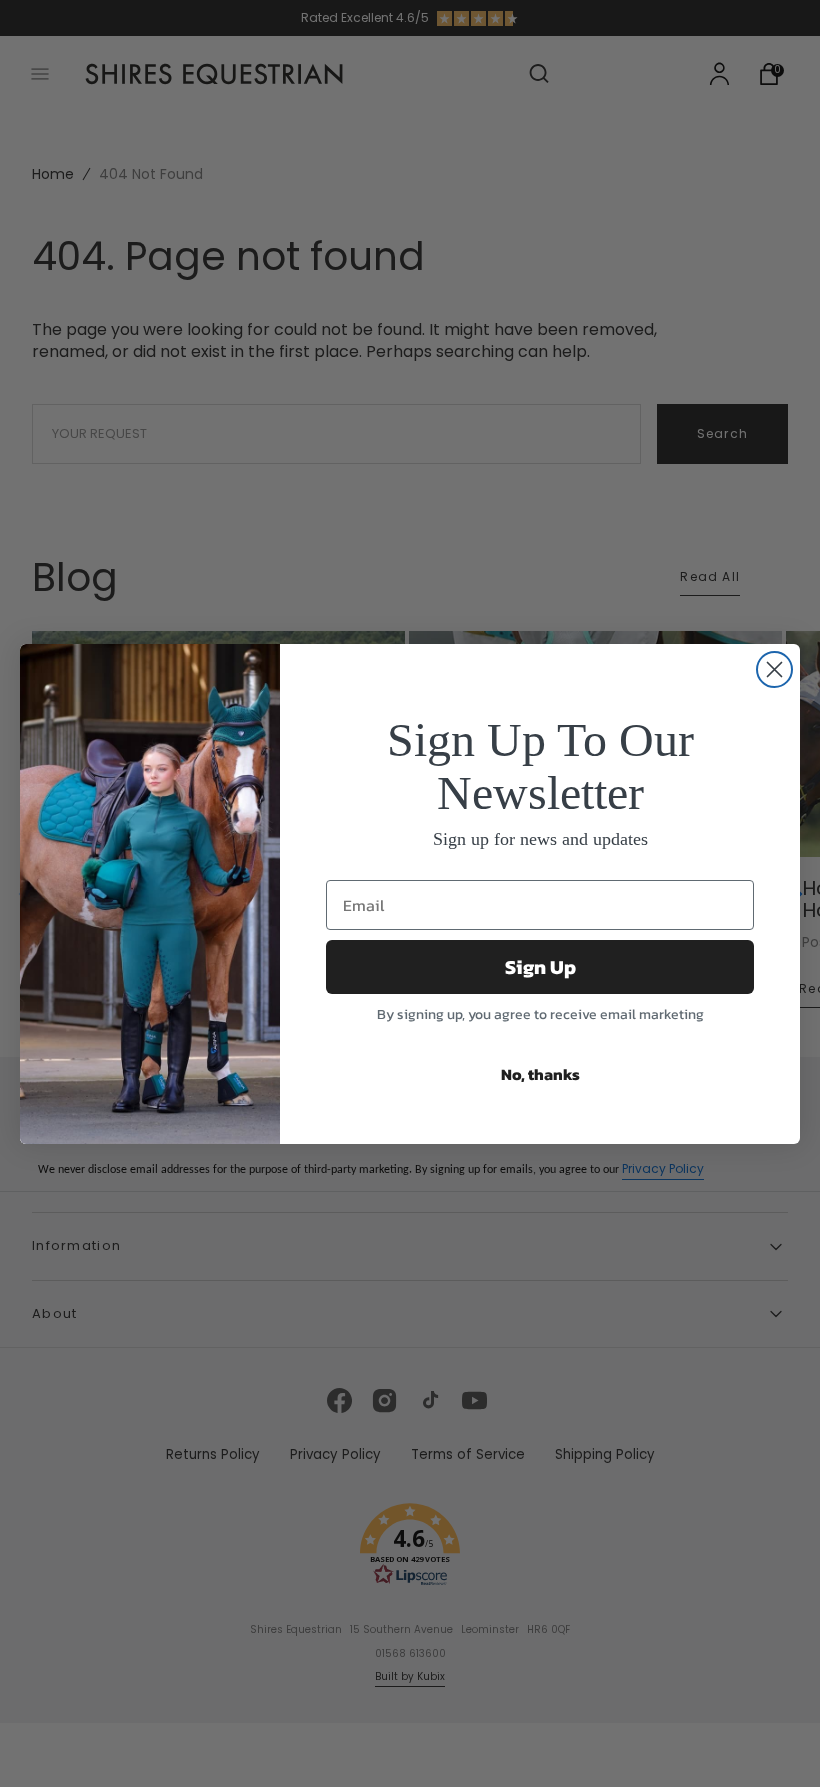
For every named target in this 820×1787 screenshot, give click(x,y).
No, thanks (540, 1074)
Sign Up (540, 967)
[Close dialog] (774, 669)
